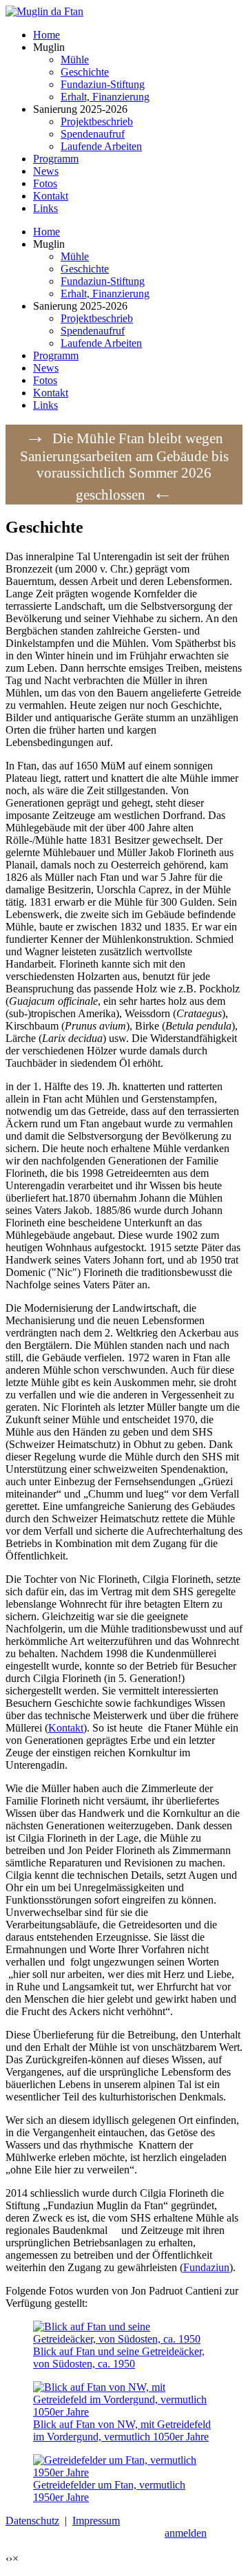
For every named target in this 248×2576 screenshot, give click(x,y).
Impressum (96, 2521)
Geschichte (85, 269)
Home (46, 232)
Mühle (75, 256)
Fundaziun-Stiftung (103, 281)
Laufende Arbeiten (101, 343)
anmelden (186, 2533)
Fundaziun (206, 2267)
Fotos (45, 380)
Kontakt (51, 393)
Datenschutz (32, 2521)
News (46, 368)
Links (45, 405)
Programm (56, 355)
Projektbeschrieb (97, 318)
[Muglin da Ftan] (44, 11)
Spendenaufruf (93, 331)
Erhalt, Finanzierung (105, 294)
